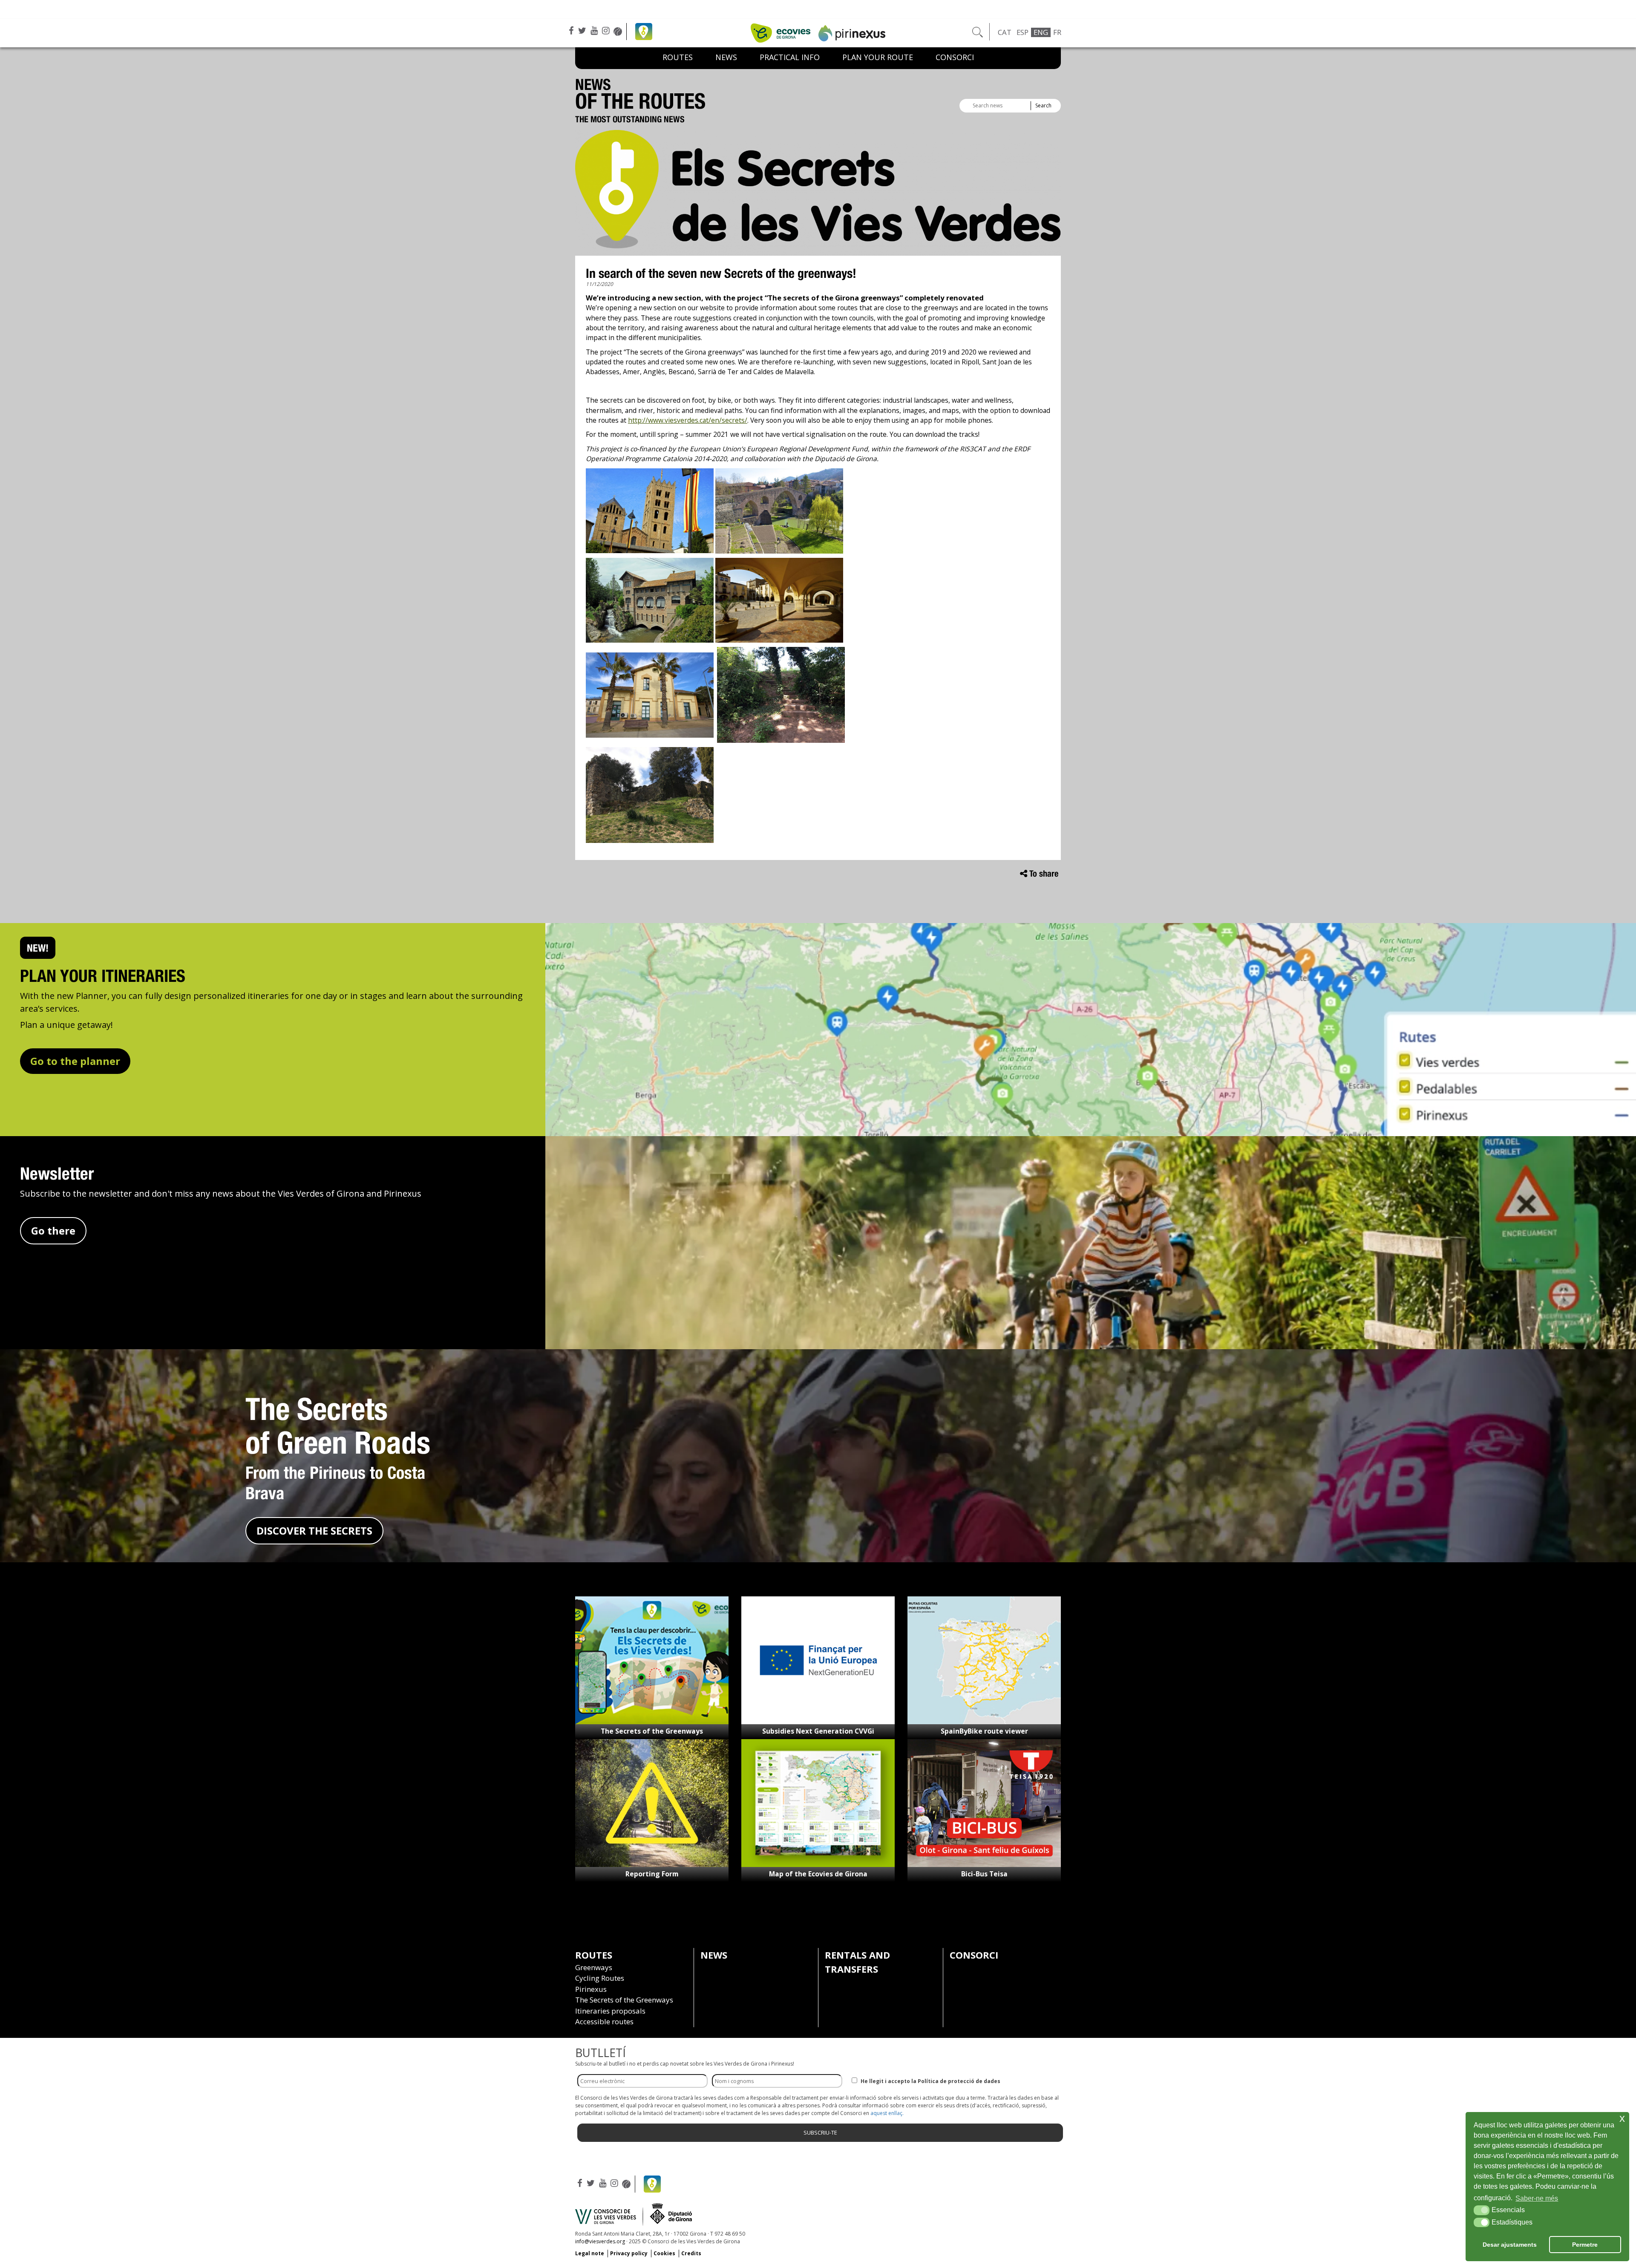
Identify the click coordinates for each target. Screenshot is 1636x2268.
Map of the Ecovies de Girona (818, 1874)
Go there (53, 1231)
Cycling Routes (600, 1978)
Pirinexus (591, 1989)
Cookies (664, 2253)
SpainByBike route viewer (984, 1731)
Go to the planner (75, 1061)
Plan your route (878, 57)
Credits (691, 2253)
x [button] (1622, 2118)
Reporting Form (652, 1874)
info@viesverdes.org (600, 2241)
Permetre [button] (1585, 2245)
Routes (678, 57)
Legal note (590, 2253)
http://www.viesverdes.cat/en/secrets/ (688, 420)
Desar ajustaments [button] (1510, 2245)
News (726, 57)
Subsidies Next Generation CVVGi (818, 1731)
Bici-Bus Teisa (984, 1874)
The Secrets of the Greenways (652, 1731)
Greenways (594, 1967)
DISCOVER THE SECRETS (314, 1531)
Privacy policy (629, 2253)
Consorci (955, 57)
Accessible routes (604, 2021)
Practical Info (790, 57)
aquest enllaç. (887, 2113)
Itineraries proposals (610, 2011)
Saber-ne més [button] (1537, 2198)
